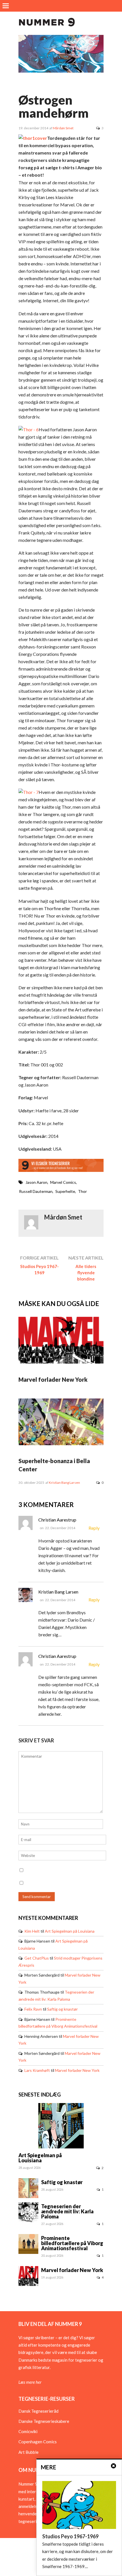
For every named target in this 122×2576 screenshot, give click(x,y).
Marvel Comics (63, 1182)
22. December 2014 (60, 1528)
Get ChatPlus (37, 1958)
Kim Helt (32, 1931)
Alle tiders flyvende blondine (86, 1273)
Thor (82, 1191)
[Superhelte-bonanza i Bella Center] (61, 1444)
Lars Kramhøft (37, 2070)
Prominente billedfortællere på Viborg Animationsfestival (72, 2243)
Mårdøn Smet (63, 128)
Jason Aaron (36, 1182)
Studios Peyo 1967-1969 (39, 1269)
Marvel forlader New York (53, 1379)
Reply (94, 1528)
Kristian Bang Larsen (64, 1483)
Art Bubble (29, 2452)
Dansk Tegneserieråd (38, 2411)
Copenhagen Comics (38, 2442)
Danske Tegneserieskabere (44, 2421)
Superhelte (65, 1191)
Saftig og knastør (62, 2009)
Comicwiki (28, 2431)
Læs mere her (30, 2382)
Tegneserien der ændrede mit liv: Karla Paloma (67, 2211)
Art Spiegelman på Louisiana (70, 1931)
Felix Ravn (33, 2009)
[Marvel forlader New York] (61, 1362)
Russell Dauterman (36, 1191)
